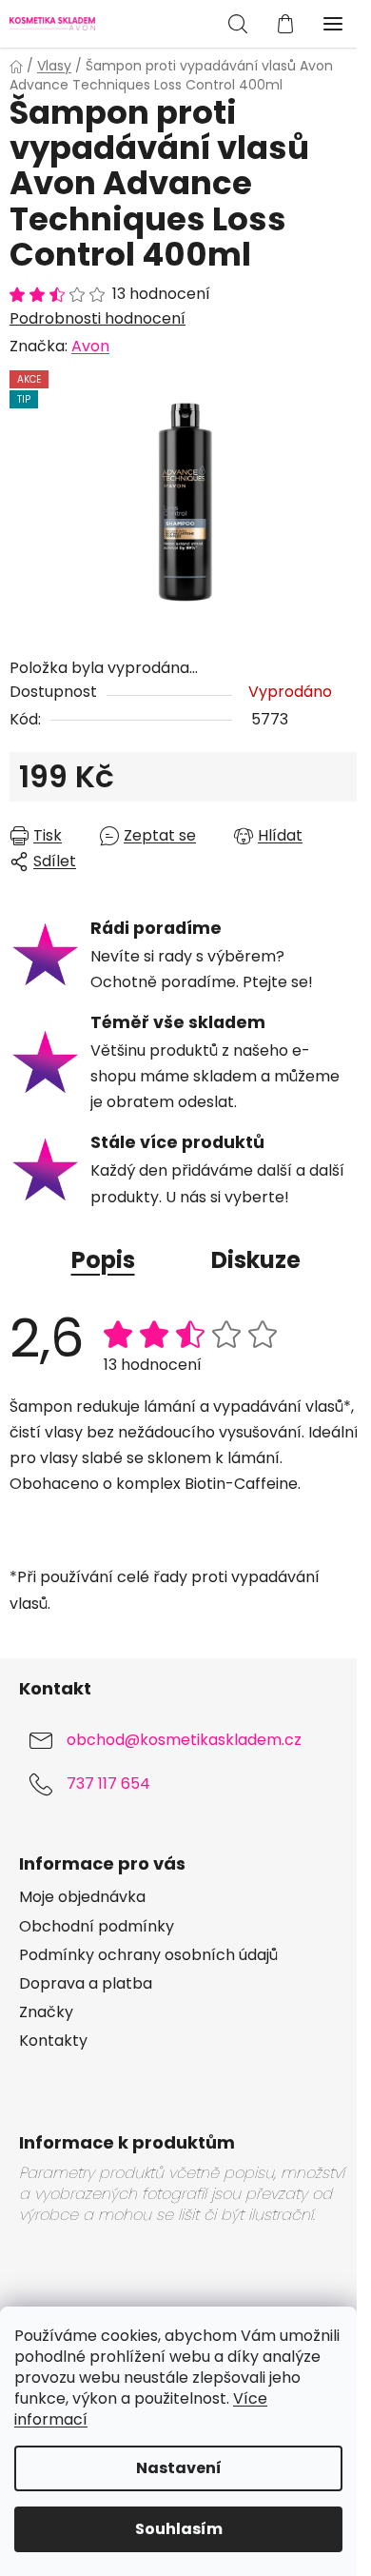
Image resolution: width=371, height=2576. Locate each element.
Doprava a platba (86, 1984)
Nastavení (179, 2468)
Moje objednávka (82, 1897)
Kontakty (53, 2041)
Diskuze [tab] (256, 1260)
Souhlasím (179, 2529)
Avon (90, 346)
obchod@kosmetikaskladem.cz (184, 1740)
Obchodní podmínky (97, 1927)
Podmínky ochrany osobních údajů (148, 1955)
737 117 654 (108, 1783)
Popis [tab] (103, 1260)
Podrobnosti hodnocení (98, 319)
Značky (46, 2012)
